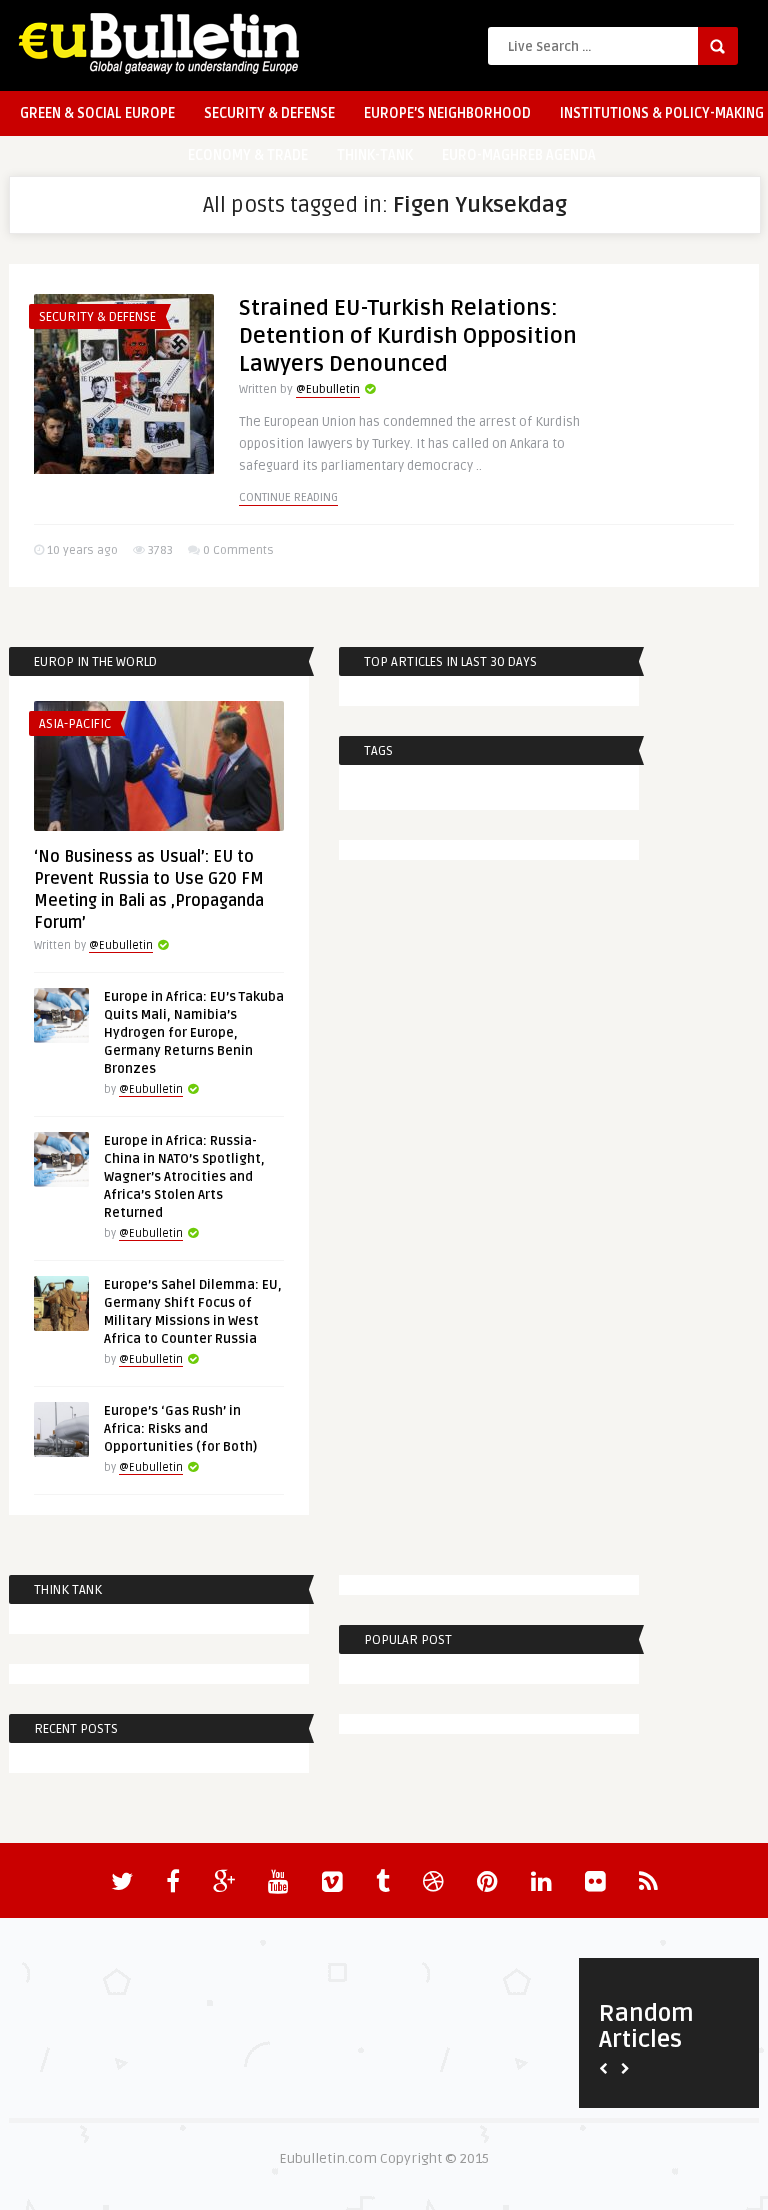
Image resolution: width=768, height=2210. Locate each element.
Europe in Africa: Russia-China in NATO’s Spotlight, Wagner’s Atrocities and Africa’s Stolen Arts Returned (184, 1177)
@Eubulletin (328, 389)
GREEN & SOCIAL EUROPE (97, 113)
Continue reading (288, 497)
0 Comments (238, 550)
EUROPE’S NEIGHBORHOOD (447, 113)
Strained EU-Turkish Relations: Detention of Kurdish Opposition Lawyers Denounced (408, 336)
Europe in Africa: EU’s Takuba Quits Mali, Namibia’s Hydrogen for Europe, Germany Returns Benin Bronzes (194, 1033)
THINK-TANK (375, 155)
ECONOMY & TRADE (248, 155)
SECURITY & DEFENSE (269, 113)
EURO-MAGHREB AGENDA (519, 155)
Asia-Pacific (75, 724)
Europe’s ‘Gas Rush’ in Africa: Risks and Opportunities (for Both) (180, 1429)
